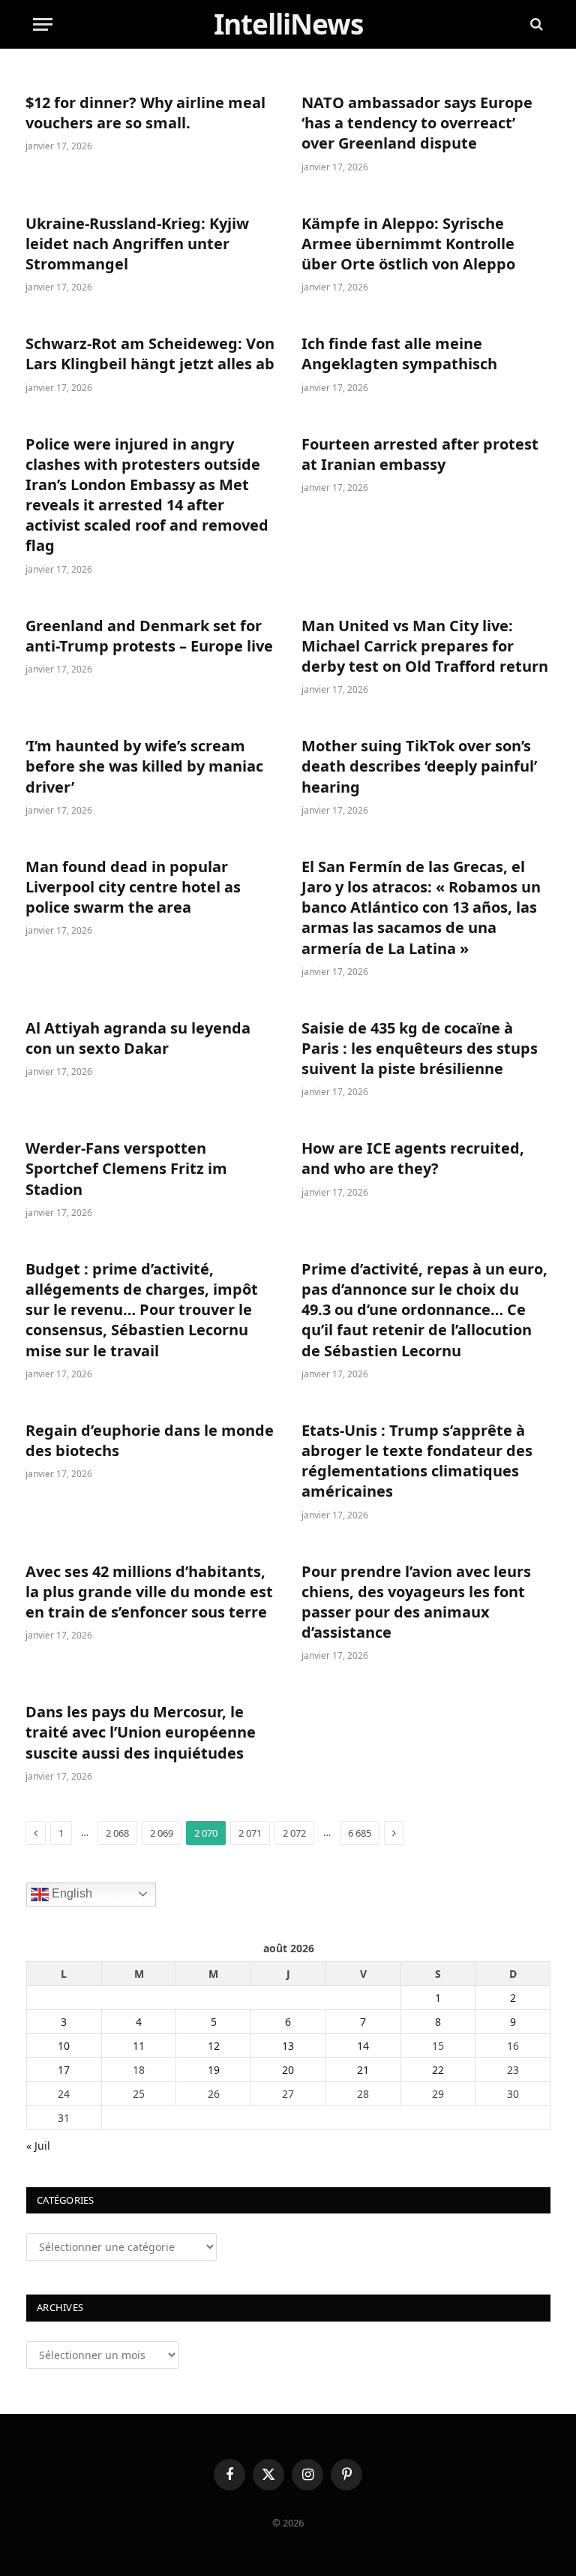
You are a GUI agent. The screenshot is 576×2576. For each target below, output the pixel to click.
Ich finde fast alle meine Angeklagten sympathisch (399, 354)
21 (363, 2070)
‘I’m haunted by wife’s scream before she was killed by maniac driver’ (144, 766)
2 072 (294, 1833)
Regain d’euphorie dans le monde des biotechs (150, 1440)
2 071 (250, 1833)
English (70, 1893)
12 (214, 2046)
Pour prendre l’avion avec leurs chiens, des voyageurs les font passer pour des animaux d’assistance (416, 1602)
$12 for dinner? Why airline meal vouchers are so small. (145, 113)
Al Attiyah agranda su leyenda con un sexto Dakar (138, 1038)
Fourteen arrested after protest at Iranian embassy (420, 454)
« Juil (38, 2146)
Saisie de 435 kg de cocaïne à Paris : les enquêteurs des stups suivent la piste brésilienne (420, 1048)
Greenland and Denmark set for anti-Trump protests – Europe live (149, 636)
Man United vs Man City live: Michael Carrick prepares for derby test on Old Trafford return (425, 646)
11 (139, 2046)
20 (288, 2070)
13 (288, 2046)
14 (363, 2046)
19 (214, 2070)
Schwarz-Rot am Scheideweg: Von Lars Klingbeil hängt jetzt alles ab (150, 354)
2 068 (117, 1833)
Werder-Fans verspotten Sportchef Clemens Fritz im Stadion (126, 1168)
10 (64, 2046)
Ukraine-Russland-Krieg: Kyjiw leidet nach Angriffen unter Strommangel (137, 244)
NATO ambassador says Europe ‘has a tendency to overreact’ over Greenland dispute (417, 123)
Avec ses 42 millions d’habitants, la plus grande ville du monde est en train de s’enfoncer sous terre (149, 1592)
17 (64, 2070)
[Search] (535, 24)
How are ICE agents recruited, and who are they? (413, 1158)
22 (438, 2070)
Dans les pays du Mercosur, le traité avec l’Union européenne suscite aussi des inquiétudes (141, 1732)
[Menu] (43, 24)
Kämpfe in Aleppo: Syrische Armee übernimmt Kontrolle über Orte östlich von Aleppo (408, 244)
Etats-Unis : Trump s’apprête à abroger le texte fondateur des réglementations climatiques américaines (417, 1461)
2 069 (162, 1833)
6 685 (360, 1833)
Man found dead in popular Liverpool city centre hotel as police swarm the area (133, 887)
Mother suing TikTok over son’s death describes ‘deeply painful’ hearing (419, 766)
